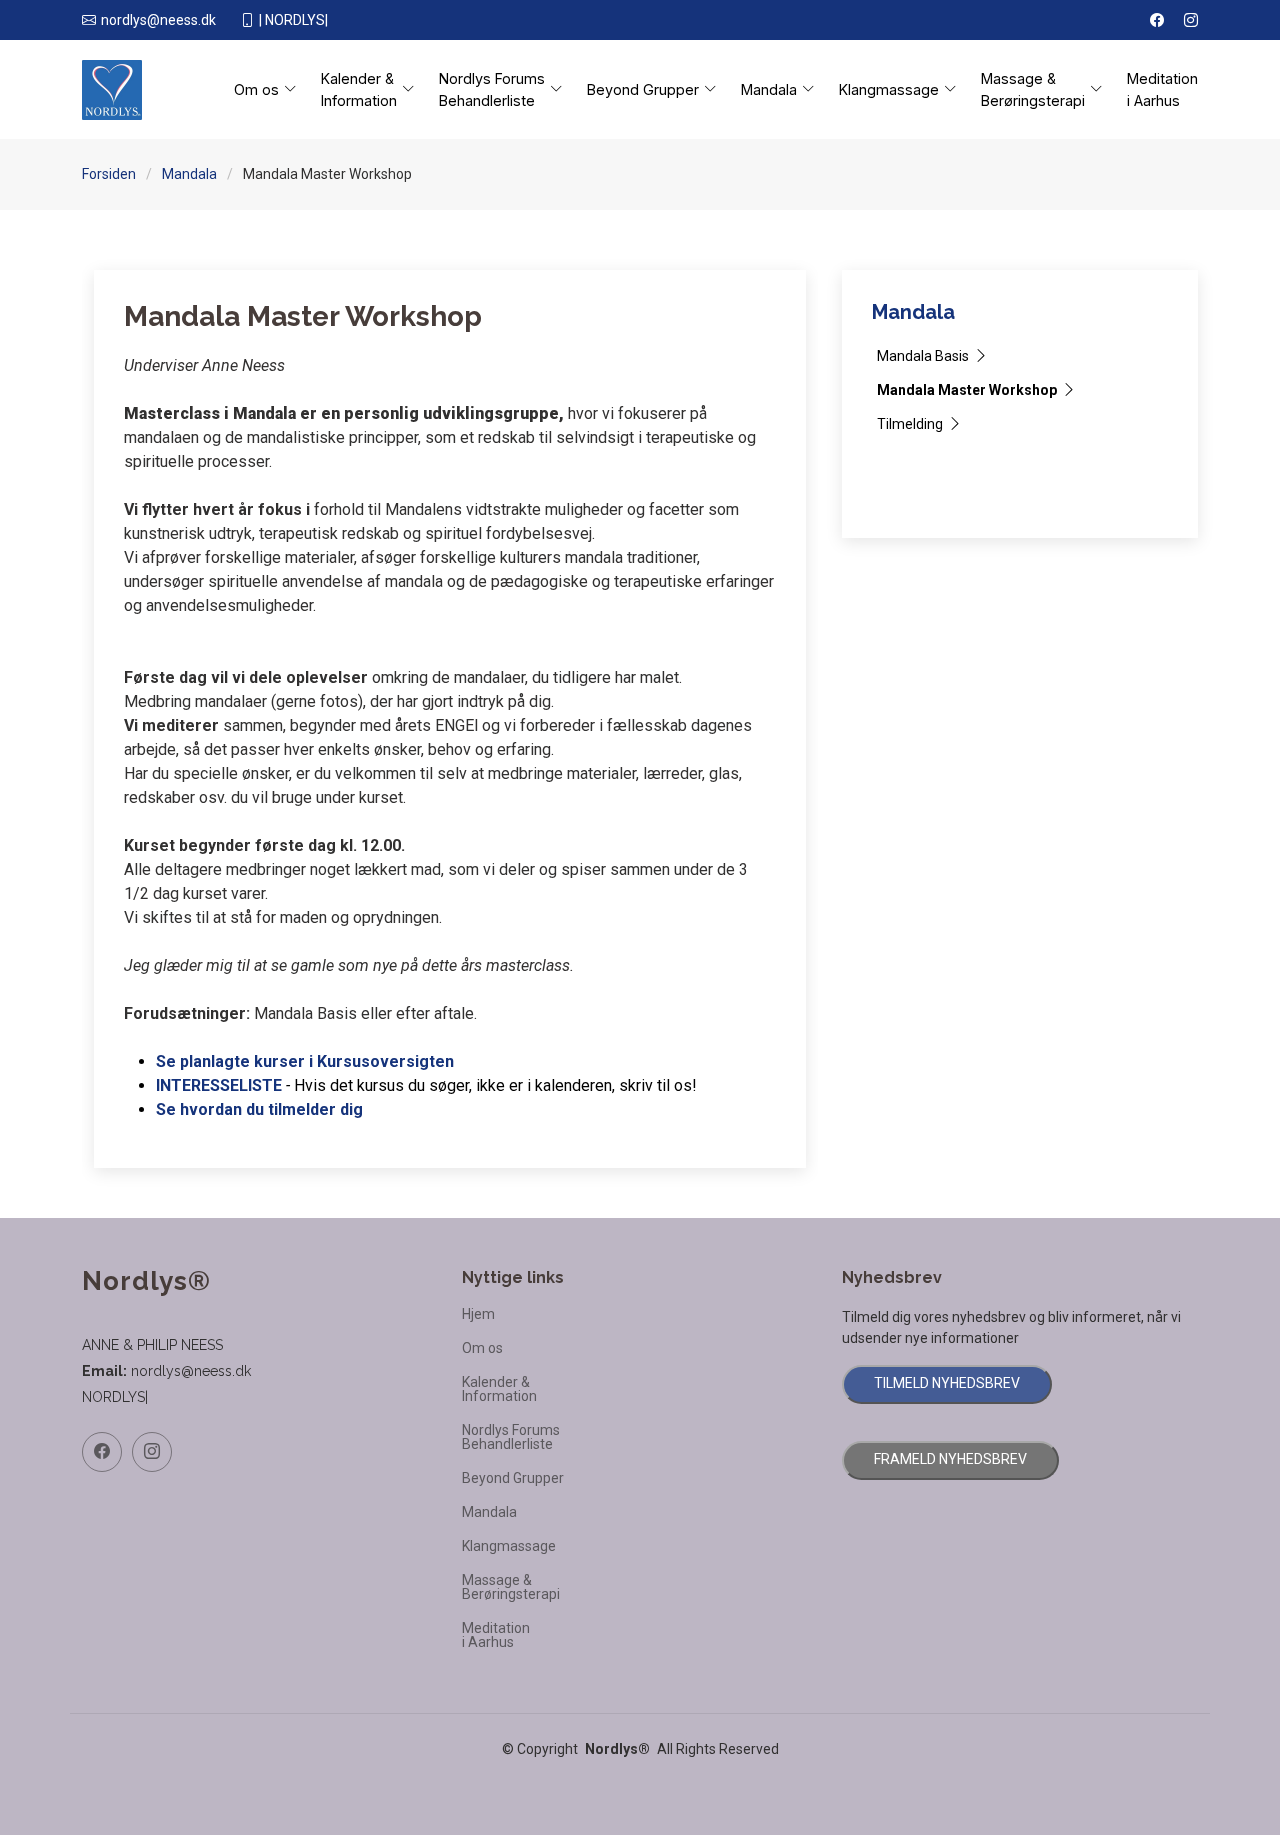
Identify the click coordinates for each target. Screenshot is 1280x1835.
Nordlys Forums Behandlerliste (511, 1437)
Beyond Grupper (513, 1478)
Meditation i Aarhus (1162, 89)
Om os (482, 1348)
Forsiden (109, 174)
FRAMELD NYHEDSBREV (950, 1459)
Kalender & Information (499, 1389)
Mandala (189, 174)
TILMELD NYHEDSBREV (947, 1383)
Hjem (478, 1314)
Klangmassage (509, 1546)
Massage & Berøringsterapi (511, 1587)
